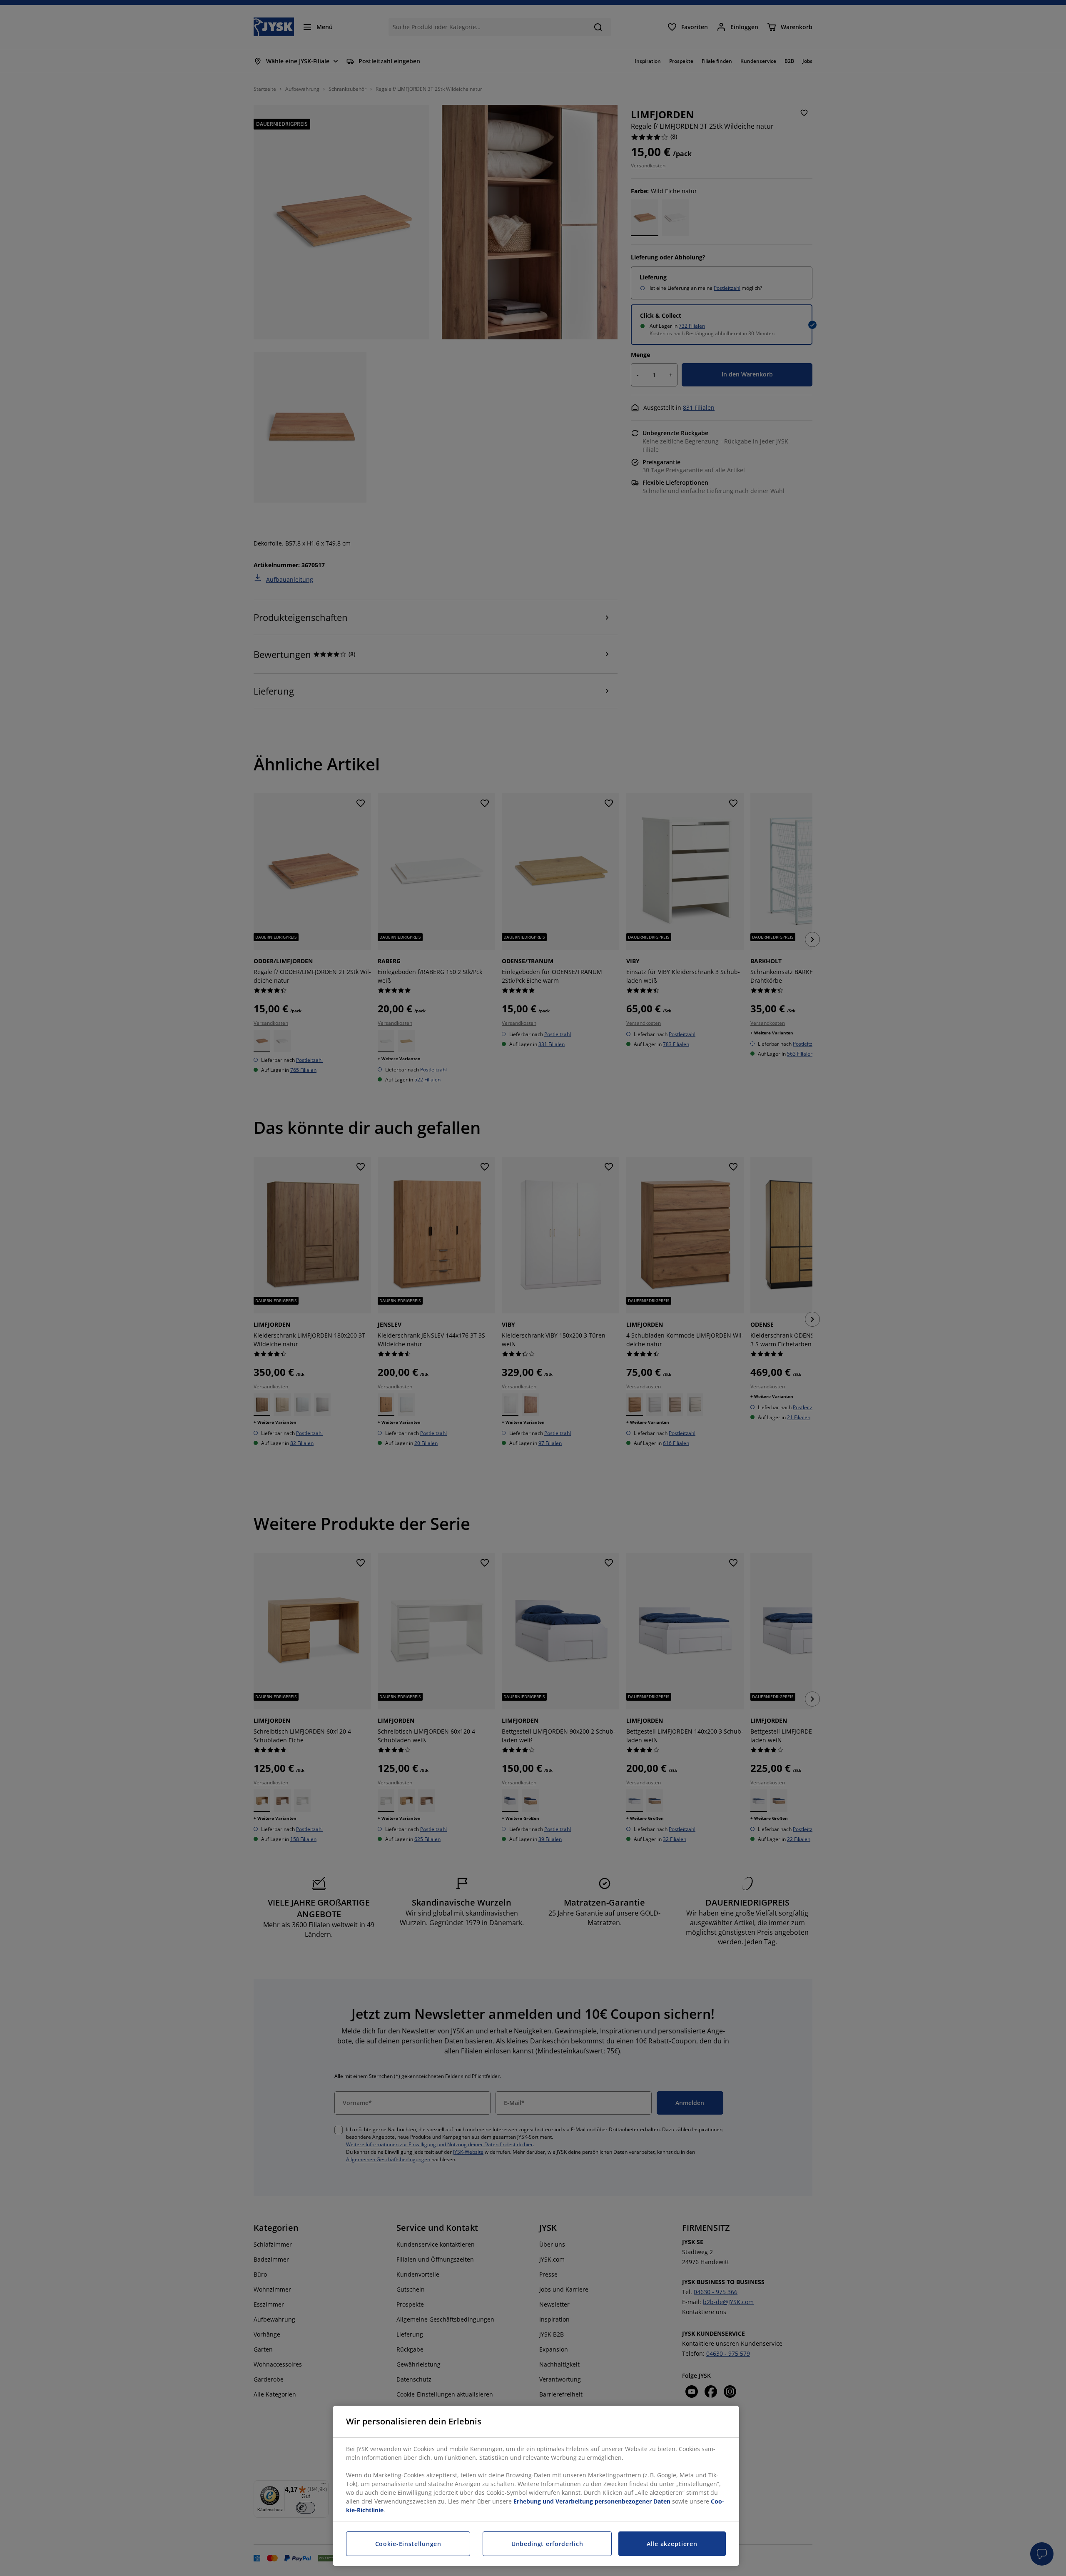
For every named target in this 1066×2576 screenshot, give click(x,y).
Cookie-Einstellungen (408, 2544)
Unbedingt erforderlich (547, 2544)
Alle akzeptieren (672, 2544)
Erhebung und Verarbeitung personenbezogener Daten (592, 2501)
